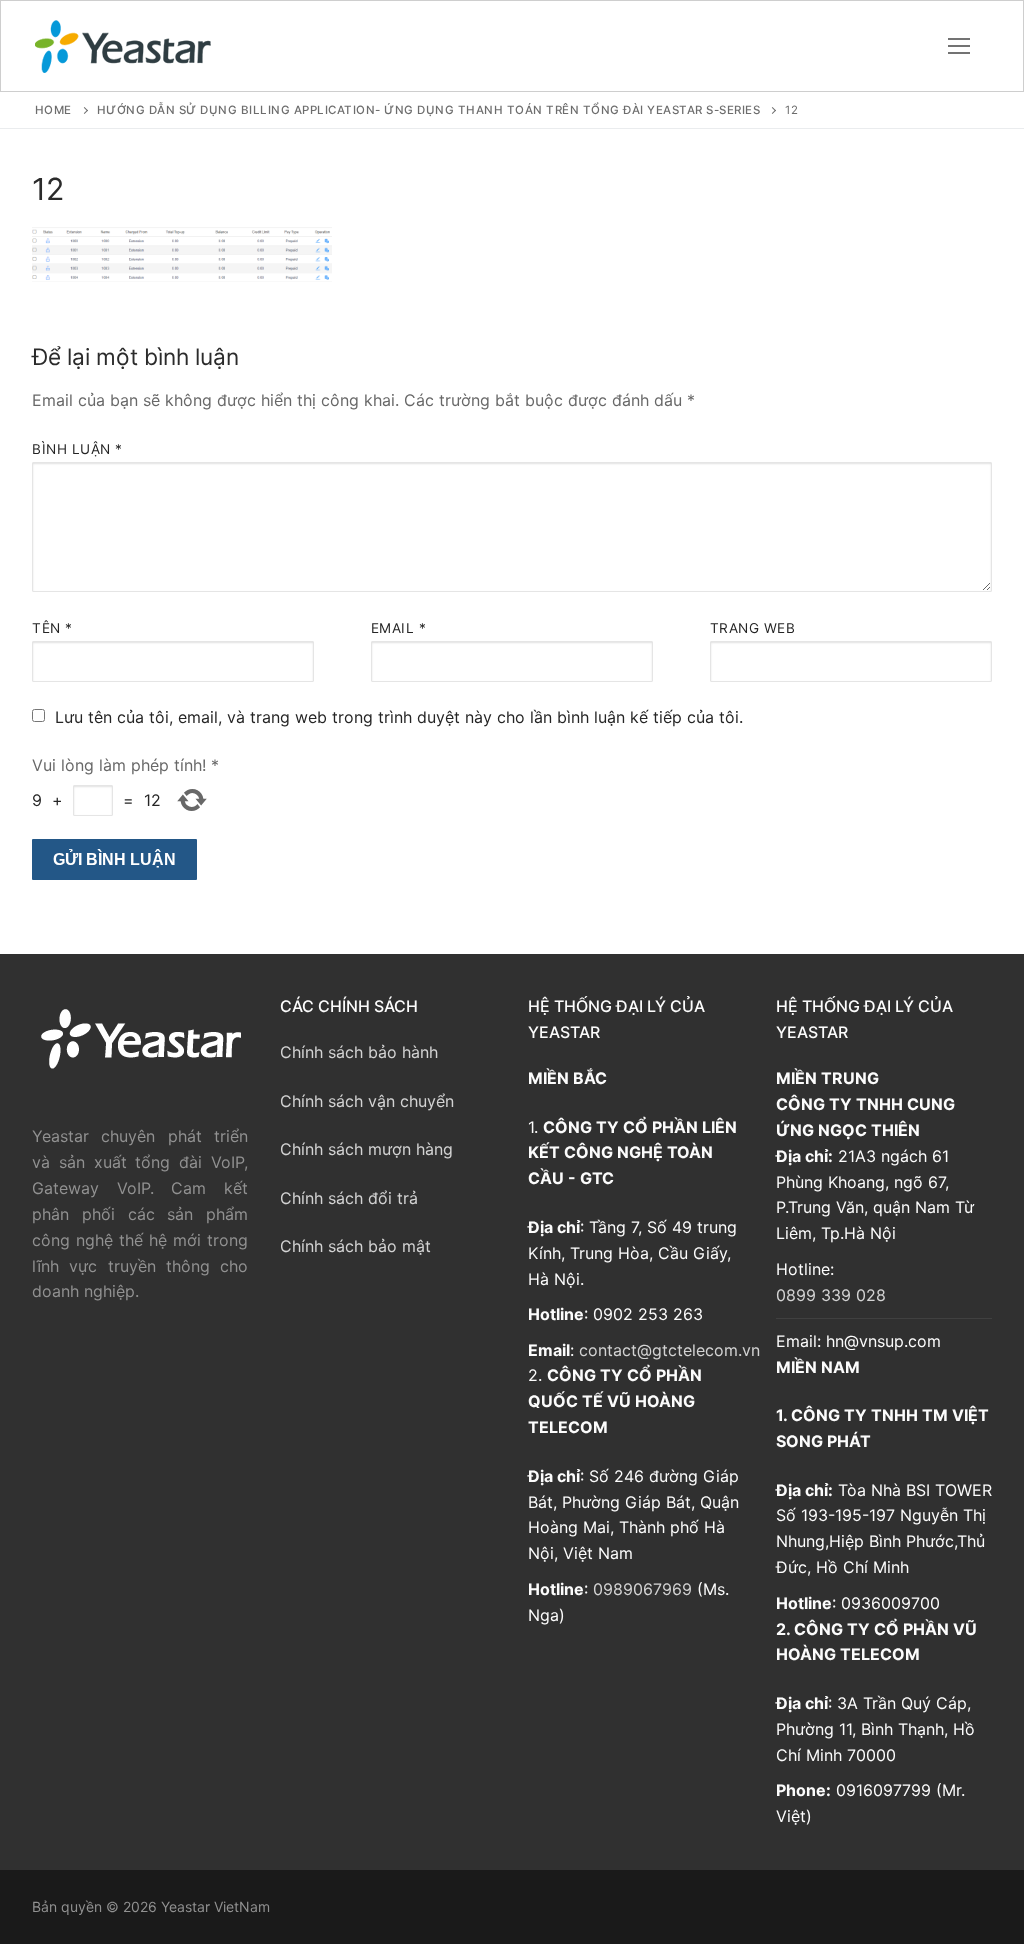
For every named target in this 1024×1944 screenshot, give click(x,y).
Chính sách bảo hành (359, 1052)
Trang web (753, 628)
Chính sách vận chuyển (367, 1101)
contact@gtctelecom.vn (669, 1350)
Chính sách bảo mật (355, 1246)
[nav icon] (959, 46)
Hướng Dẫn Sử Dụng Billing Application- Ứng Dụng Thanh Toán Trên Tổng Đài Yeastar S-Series (429, 110)
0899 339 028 (831, 1295)
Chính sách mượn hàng (366, 1149)
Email (399, 628)
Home (53, 110)
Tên (52, 628)
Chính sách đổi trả (349, 1198)
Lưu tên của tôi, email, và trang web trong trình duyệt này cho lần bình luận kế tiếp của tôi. (399, 717)
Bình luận (77, 449)
